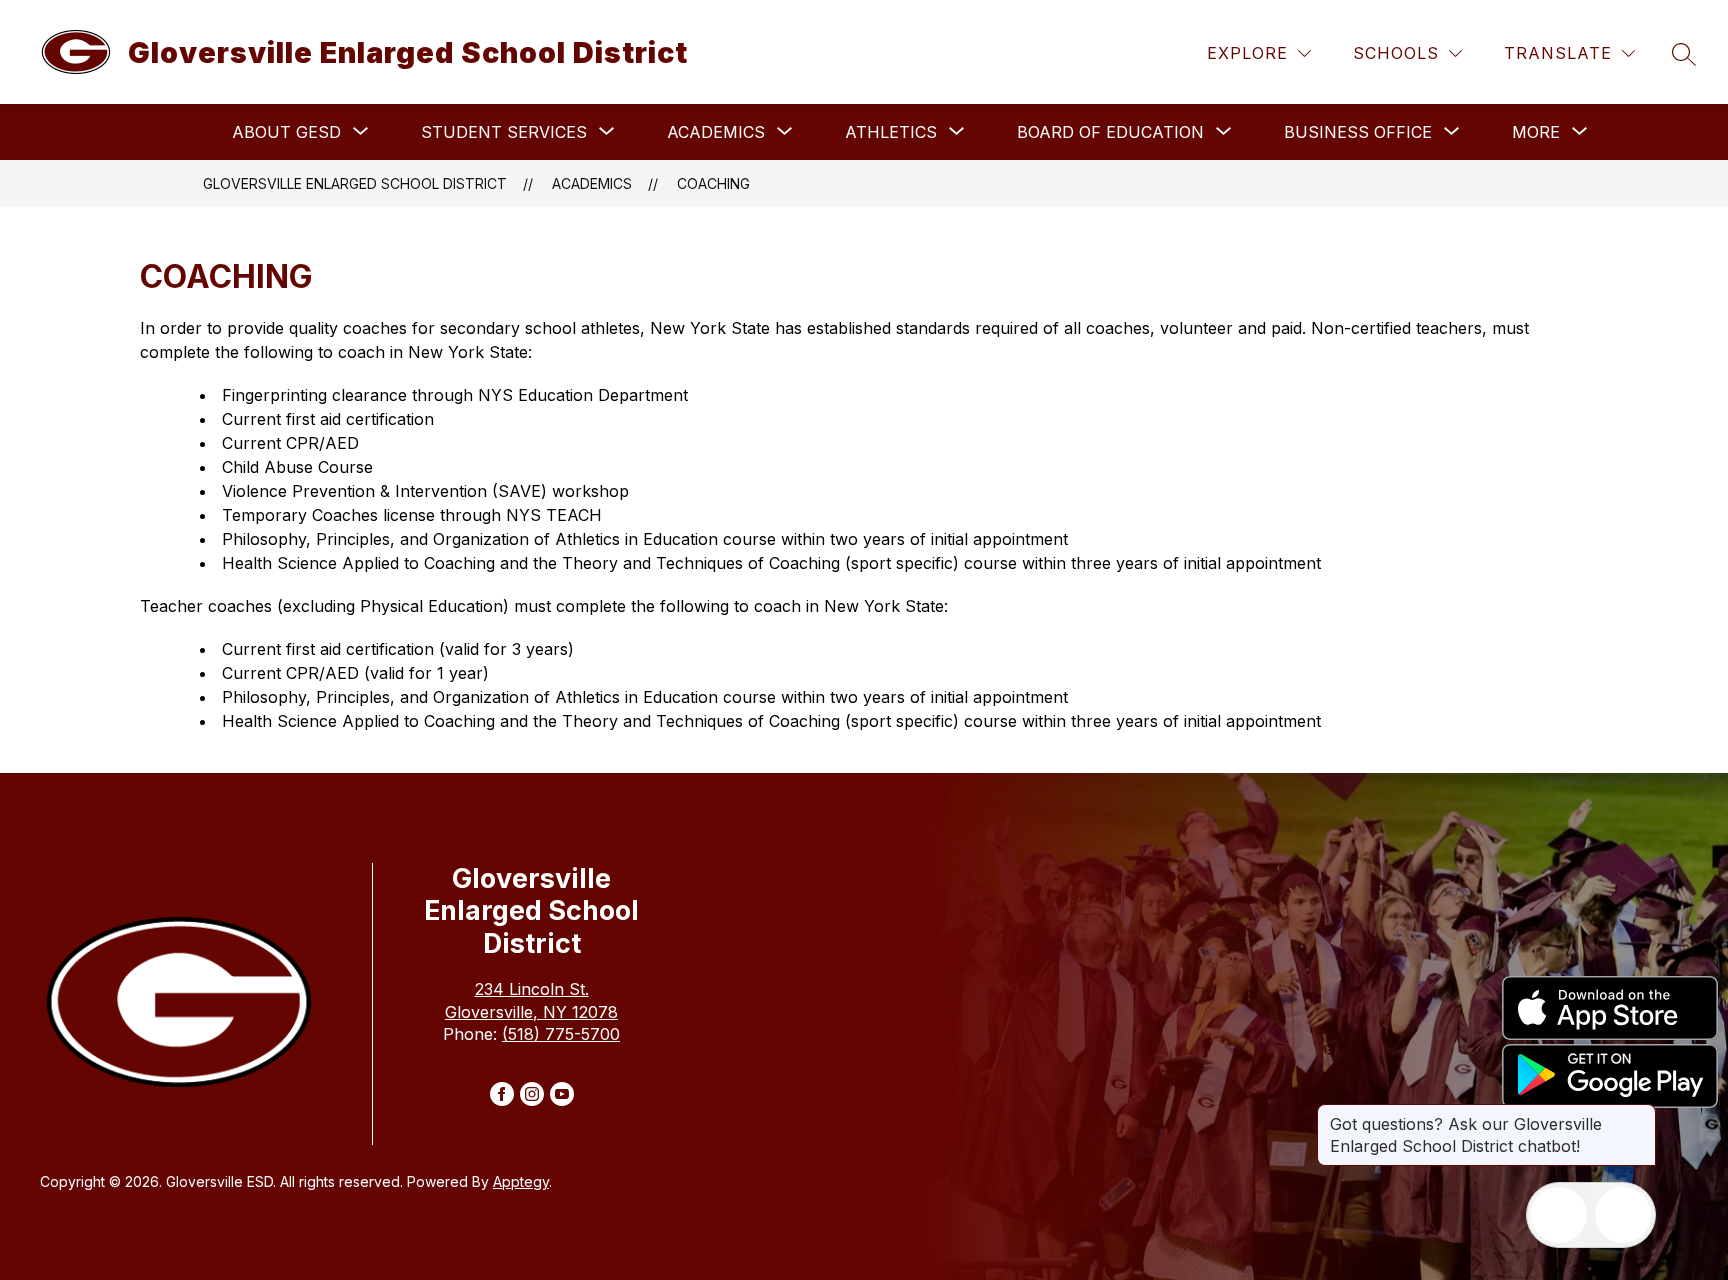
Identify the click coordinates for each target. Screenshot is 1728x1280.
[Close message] (1640, 1114)
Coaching (713, 183)
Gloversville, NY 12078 (531, 1012)
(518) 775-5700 (561, 1034)
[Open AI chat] (1623, 1215)
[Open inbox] (1559, 1215)
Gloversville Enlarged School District (355, 183)
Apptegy (521, 1181)
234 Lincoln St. (532, 989)
